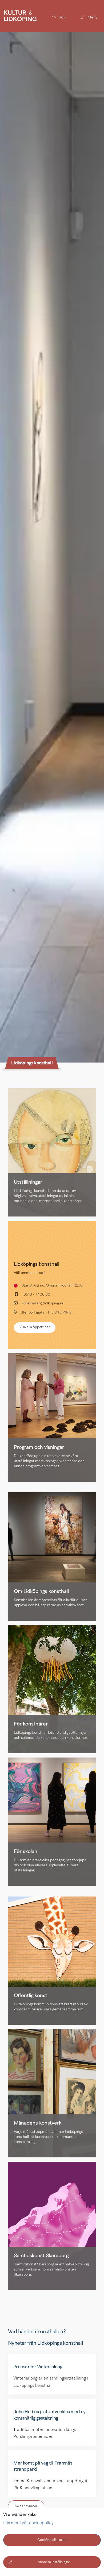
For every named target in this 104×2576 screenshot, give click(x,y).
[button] (58, 16)
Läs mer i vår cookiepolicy (28, 2523)
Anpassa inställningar (54, 2562)
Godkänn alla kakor (52, 2540)
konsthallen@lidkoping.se (43, 1304)
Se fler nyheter (26, 2506)
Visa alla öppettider (35, 1327)
